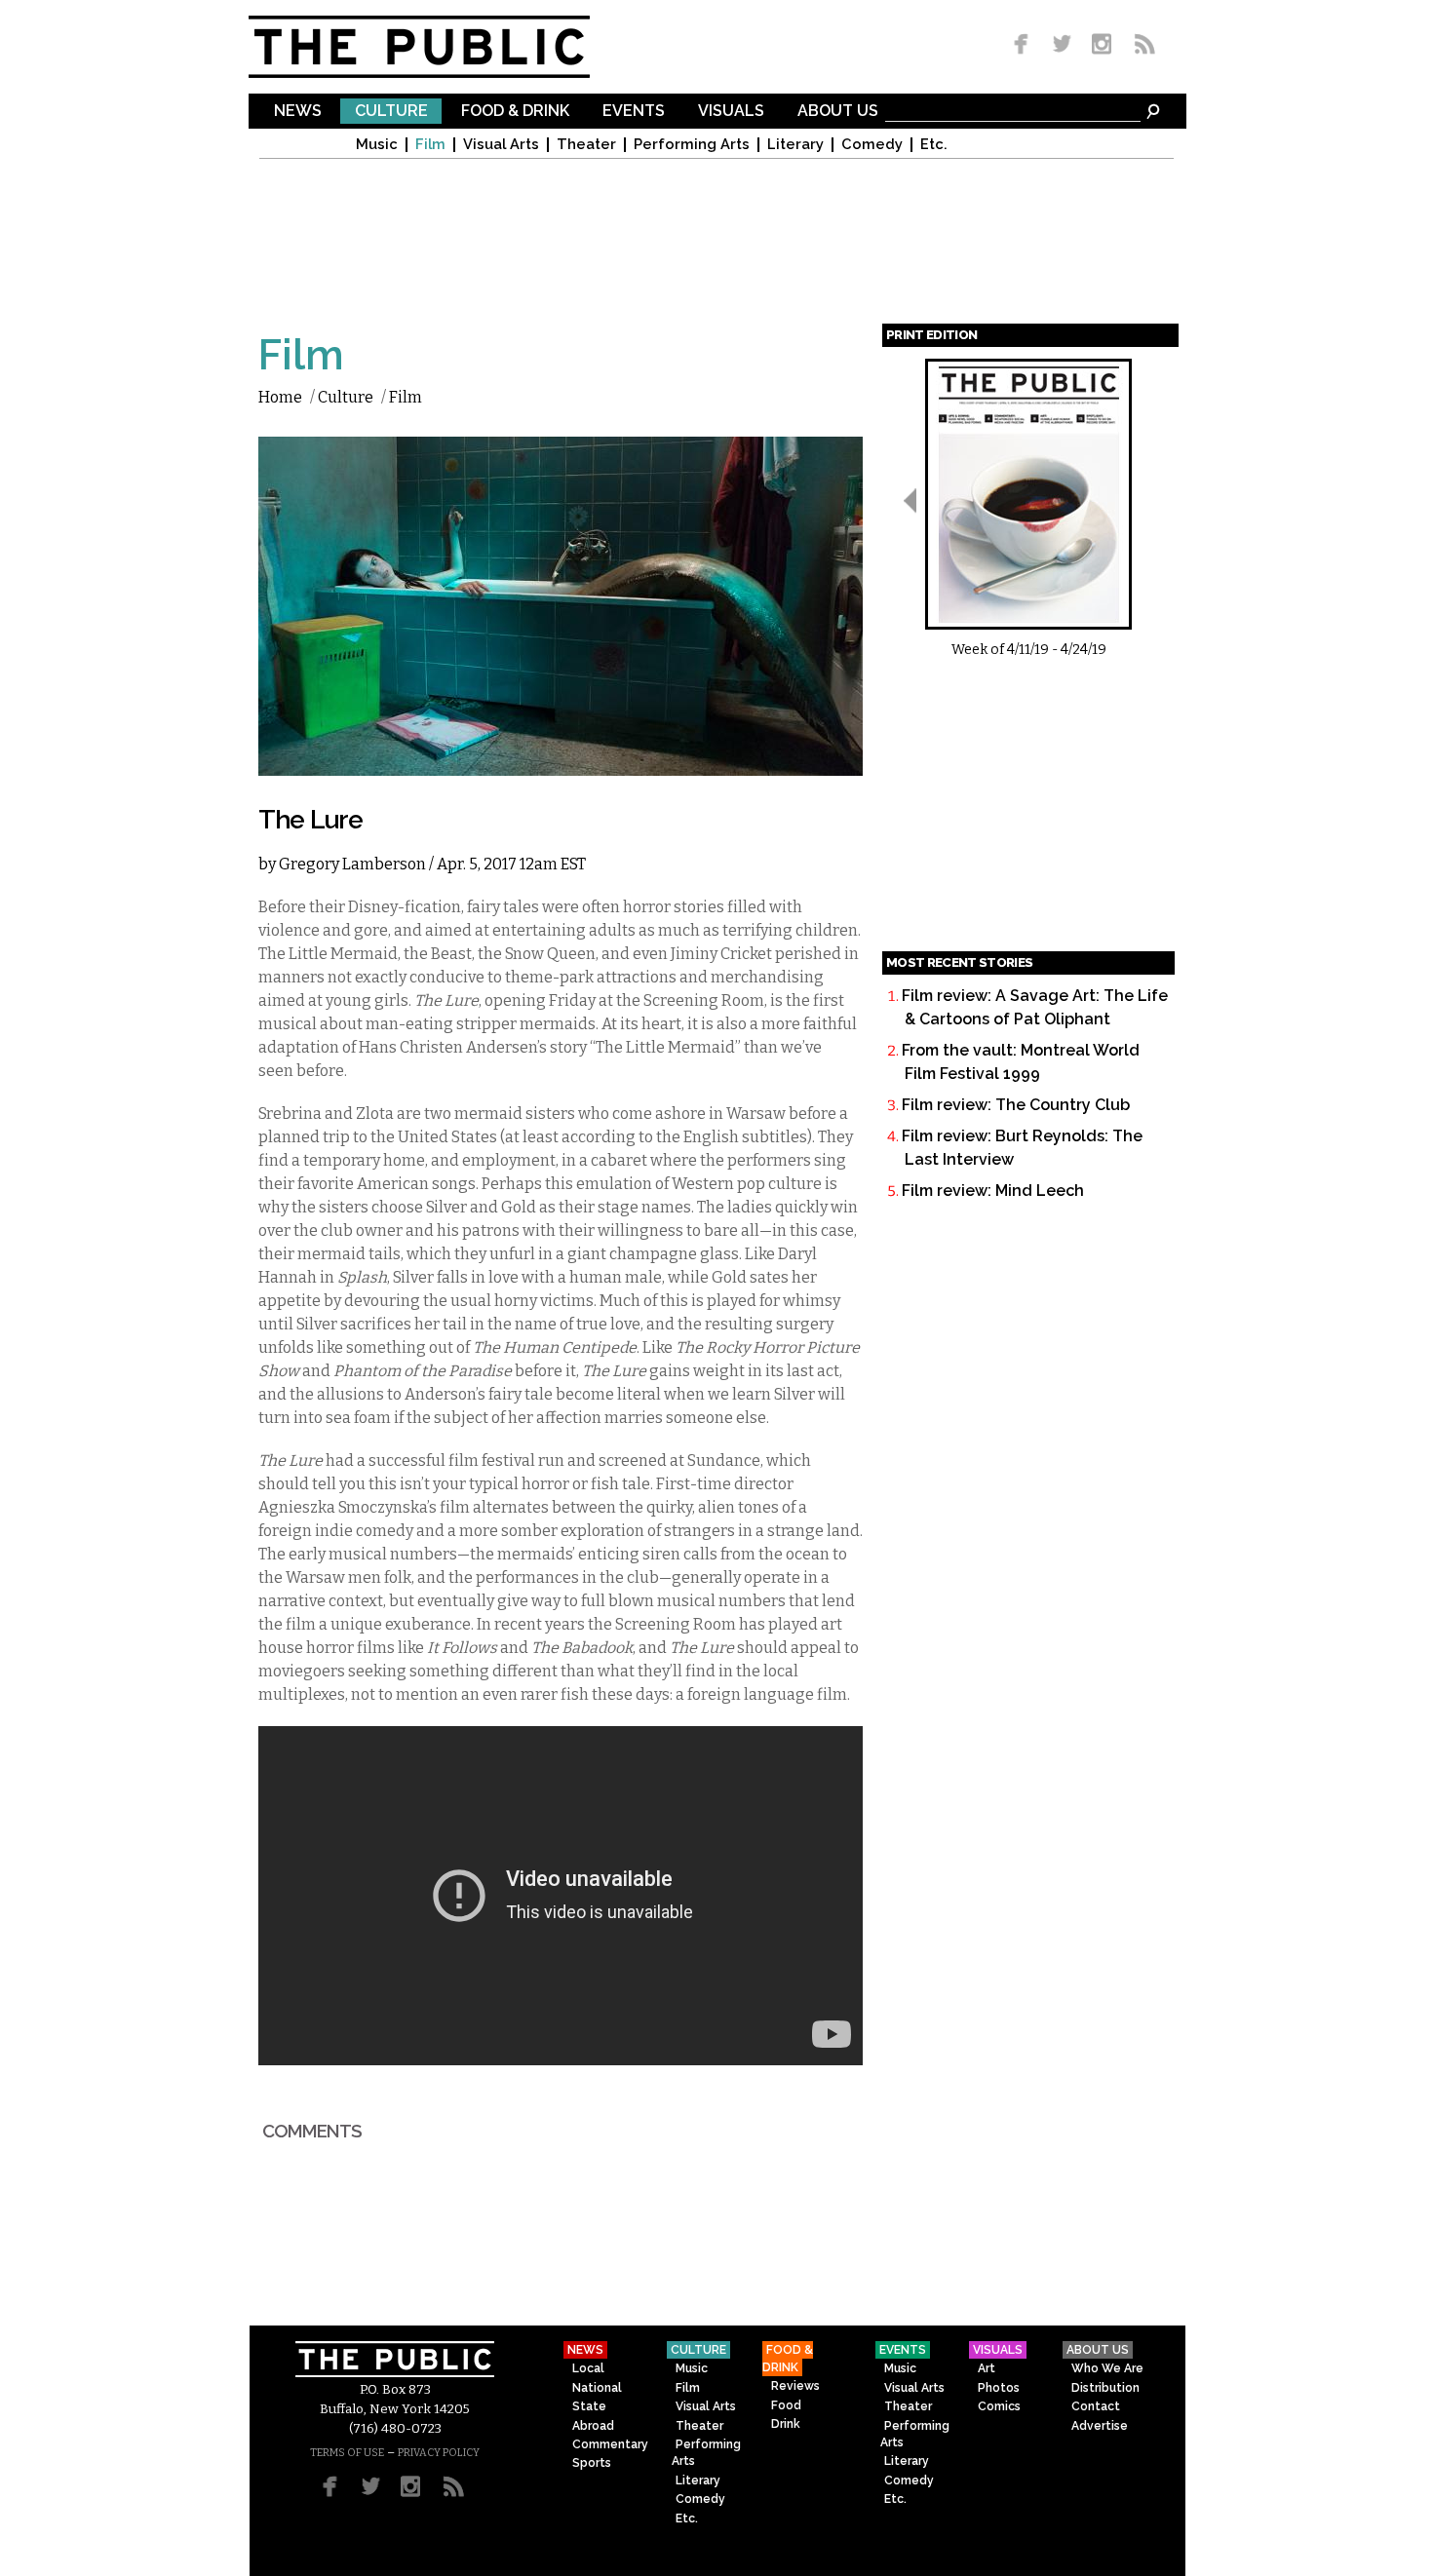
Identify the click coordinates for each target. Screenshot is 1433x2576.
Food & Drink (515, 112)
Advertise (1100, 2426)
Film (430, 145)
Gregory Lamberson (352, 864)
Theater (586, 145)
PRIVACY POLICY (439, 2453)
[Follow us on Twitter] (1062, 45)
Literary (795, 145)
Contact (1096, 2406)
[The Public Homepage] (444, 47)
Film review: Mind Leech (993, 1191)
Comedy (872, 145)
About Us (838, 112)
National (597, 2388)
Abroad (593, 2426)
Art (987, 2368)
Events (634, 112)
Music (377, 145)
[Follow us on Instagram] (1101, 45)
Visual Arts (501, 145)
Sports (592, 2463)
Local (588, 2368)
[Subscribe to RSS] (1140, 45)
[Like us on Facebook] (1025, 45)
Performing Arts (692, 145)
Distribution (1105, 2388)
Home (280, 397)
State (589, 2406)
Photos (999, 2388)
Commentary (610, 2444)
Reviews (795, 2386)
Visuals (731, 112)
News (298, 112)
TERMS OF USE (347, 2453)
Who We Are (1107, 2368)
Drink (786, 2424)
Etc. (934, 145)
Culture (391, 112)
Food (786, 2405)
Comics (999, 2406)
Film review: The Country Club (1016, 1105)
